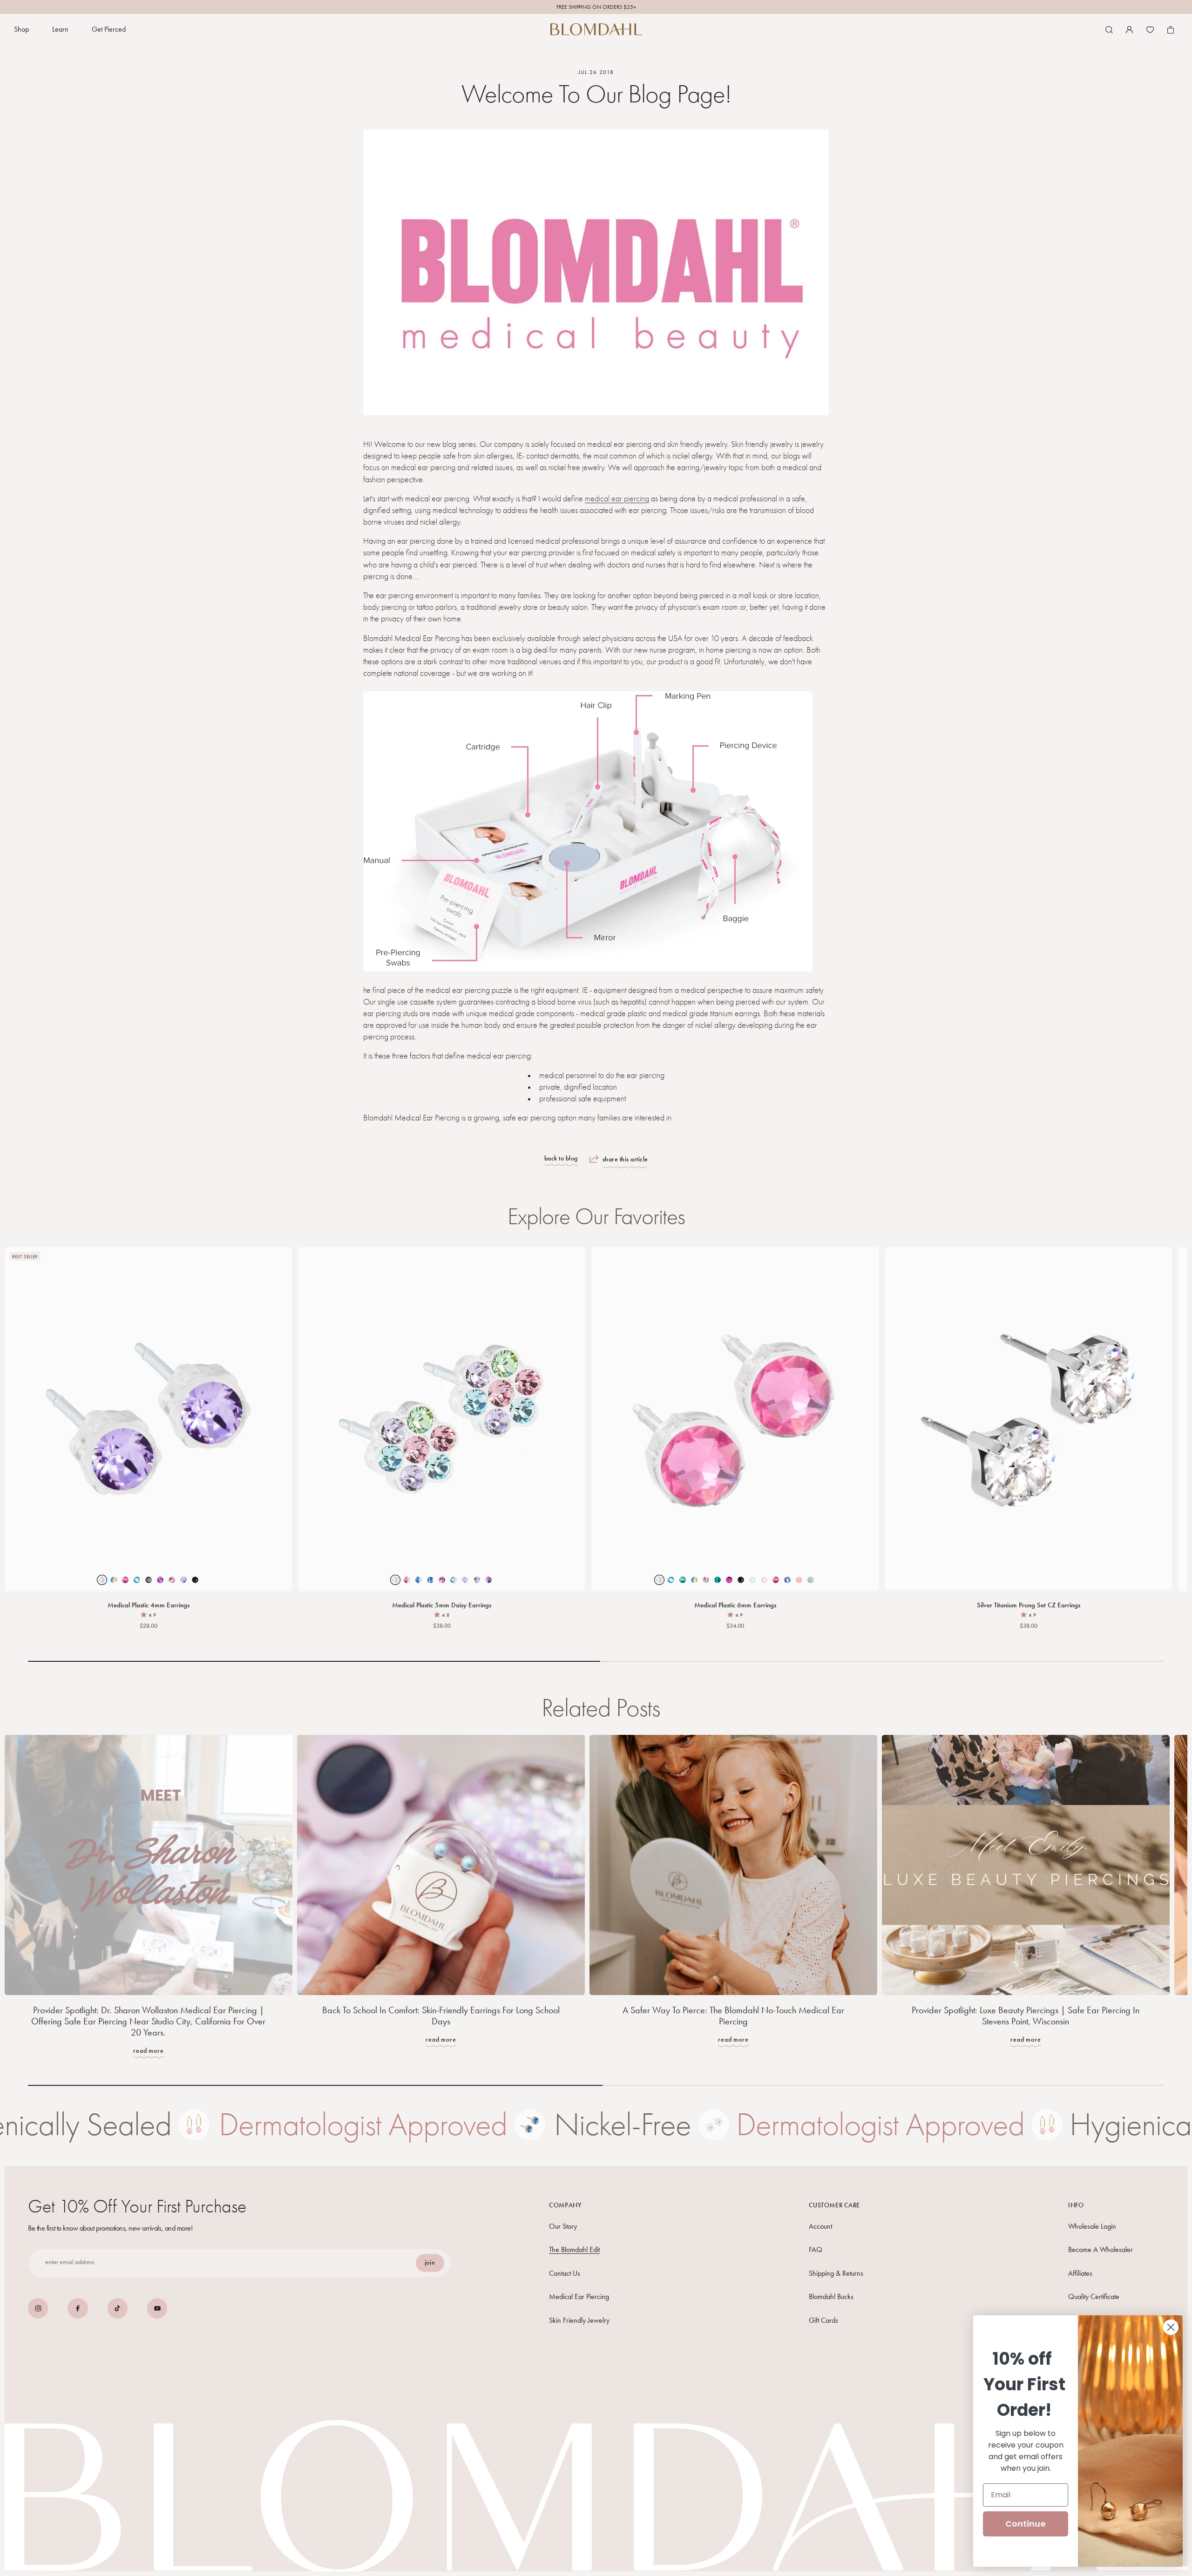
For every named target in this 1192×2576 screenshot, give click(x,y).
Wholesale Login (1092, 2226)
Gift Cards (823, 2320)
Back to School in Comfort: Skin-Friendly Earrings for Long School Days (441, 2016)
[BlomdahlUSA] (596, 29)
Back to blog (561, 1159)
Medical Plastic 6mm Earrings (735, 1605)
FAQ (816, 2249)
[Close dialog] (1171, 2327)
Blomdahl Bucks (831, 2296)
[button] (21, 30)
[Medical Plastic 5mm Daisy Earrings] (442, 1419)
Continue (1026, 2524)
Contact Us (565, 2273)
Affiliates (1080, 2273)
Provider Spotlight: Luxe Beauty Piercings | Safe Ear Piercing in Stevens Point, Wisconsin (1026, 2016)
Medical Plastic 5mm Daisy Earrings (442, 1605)
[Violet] (148, 1419)
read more (148, 2051)
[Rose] (735, 1419)
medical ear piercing (617, 499)
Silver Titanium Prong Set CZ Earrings (1029, 1605)
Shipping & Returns (836, 2273)
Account (820, 2226)
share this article (625, 1159)
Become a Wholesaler (1101, 2249)
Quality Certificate (1094, 2296)
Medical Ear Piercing (579, 2296)
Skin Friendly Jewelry (579, 2320)
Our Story (563, 2226)
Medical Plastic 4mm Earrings (149, 1605)
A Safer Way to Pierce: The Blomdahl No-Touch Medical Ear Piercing (733, 2016)
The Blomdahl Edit (574, 2249)
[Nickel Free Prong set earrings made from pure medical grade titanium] (1028, 1419)
